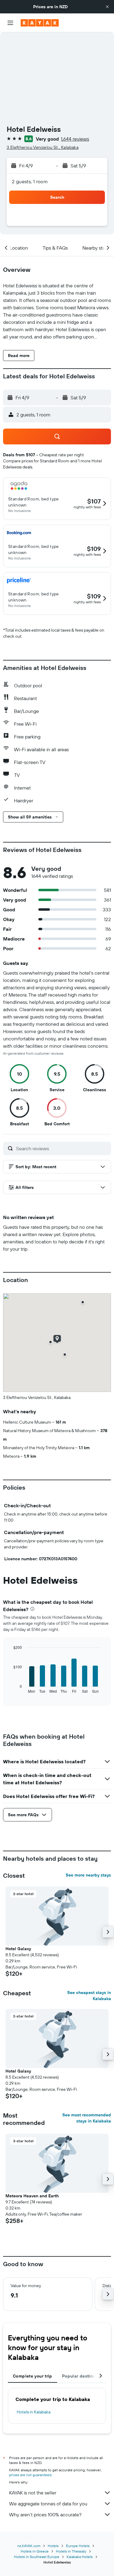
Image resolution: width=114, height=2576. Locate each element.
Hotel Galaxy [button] (18, 1949)
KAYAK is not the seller (33, 2493)
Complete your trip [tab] (33, 2376)
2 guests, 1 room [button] (30, 181)
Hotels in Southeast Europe (37, 2557)
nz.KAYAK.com (29, 2546)
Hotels (53, 2546)
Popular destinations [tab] (84, 2376)
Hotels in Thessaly (71, 2551)
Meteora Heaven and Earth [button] (32, 2196)
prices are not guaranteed (30, 2475)
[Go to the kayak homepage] (40, 23)
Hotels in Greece (35, 2551)
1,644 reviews (75, 139)
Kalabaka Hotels (80, 2557)
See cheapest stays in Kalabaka (89, 1996)
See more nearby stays (88, 1875)
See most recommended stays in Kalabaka (87, 2118)
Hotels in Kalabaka (34, 2412)
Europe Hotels (78, 2546)
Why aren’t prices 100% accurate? (45, 2515)
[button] (107, 7)
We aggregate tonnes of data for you (48, 2504)
